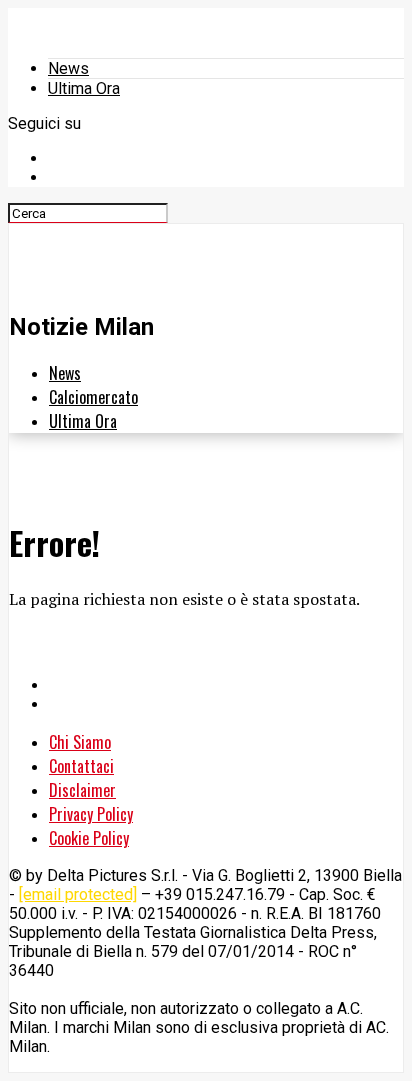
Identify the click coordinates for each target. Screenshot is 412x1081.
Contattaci (81, 766)
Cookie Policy (89, 838)
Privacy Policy (91, 814)
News (68, 68)
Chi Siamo (80, 742)
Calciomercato (93, 397)
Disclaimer (82, 790)
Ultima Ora (84, 88)
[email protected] (78, 894)
